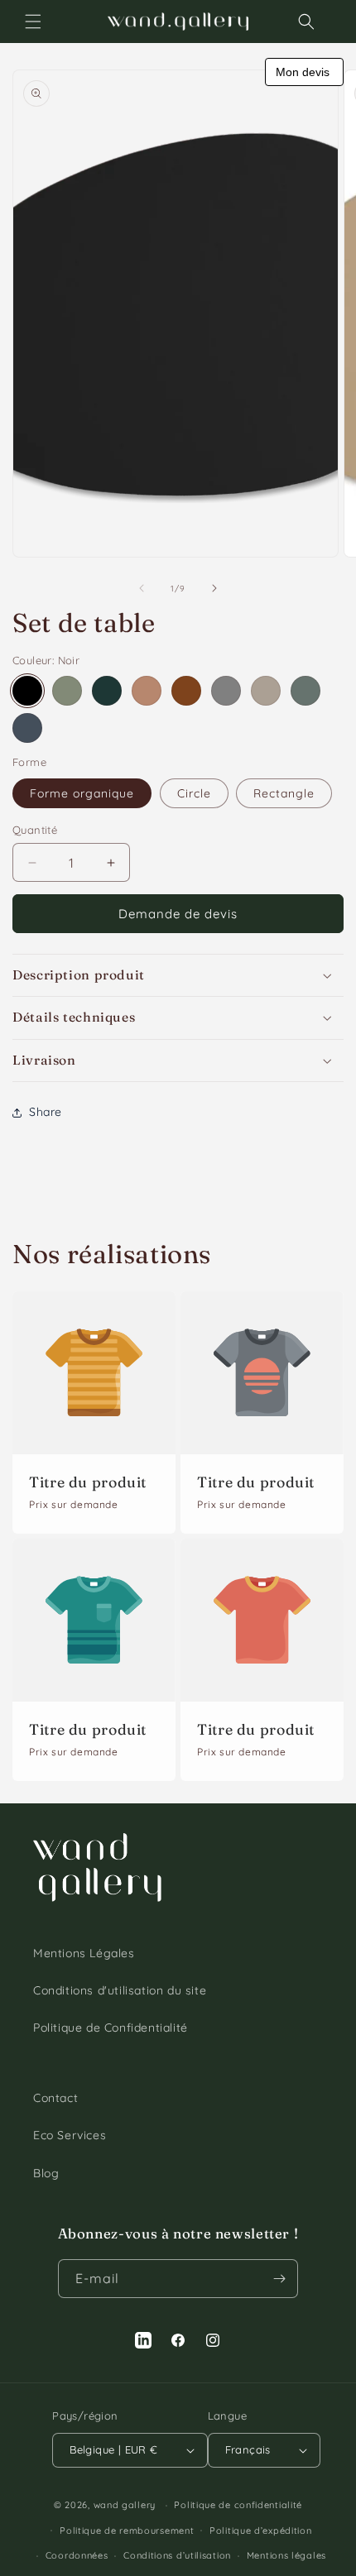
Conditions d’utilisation (177, 2555)
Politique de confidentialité (238, 2505)
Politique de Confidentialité (111, 2028)
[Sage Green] (67, 691)
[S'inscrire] (279, 2279)
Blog (46, 2173)
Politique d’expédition (260, 2531)
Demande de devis (178, 914)
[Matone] (186, 691)
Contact (55, 2098)
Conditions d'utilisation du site (120, 1990)
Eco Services (70, 2135)
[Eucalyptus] (305, 691)
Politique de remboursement (127, 2531)
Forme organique (82, 793)
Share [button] (46, 1112)
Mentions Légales (84, 1953)
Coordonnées (77, 2555)
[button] (33, 22)
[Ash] (266, 691)
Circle (194, 793)
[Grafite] (226, 691)
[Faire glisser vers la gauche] (142, 588)
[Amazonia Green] (107, 691)
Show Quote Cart (304, 72)
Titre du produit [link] (88, 1482)
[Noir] (27, 691)
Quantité (35, 830)
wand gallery (125, 2505)
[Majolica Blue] (27, 728)
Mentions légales (286, 2555)
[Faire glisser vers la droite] (214, 588)
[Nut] (147, 691)
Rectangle (284, 793)
